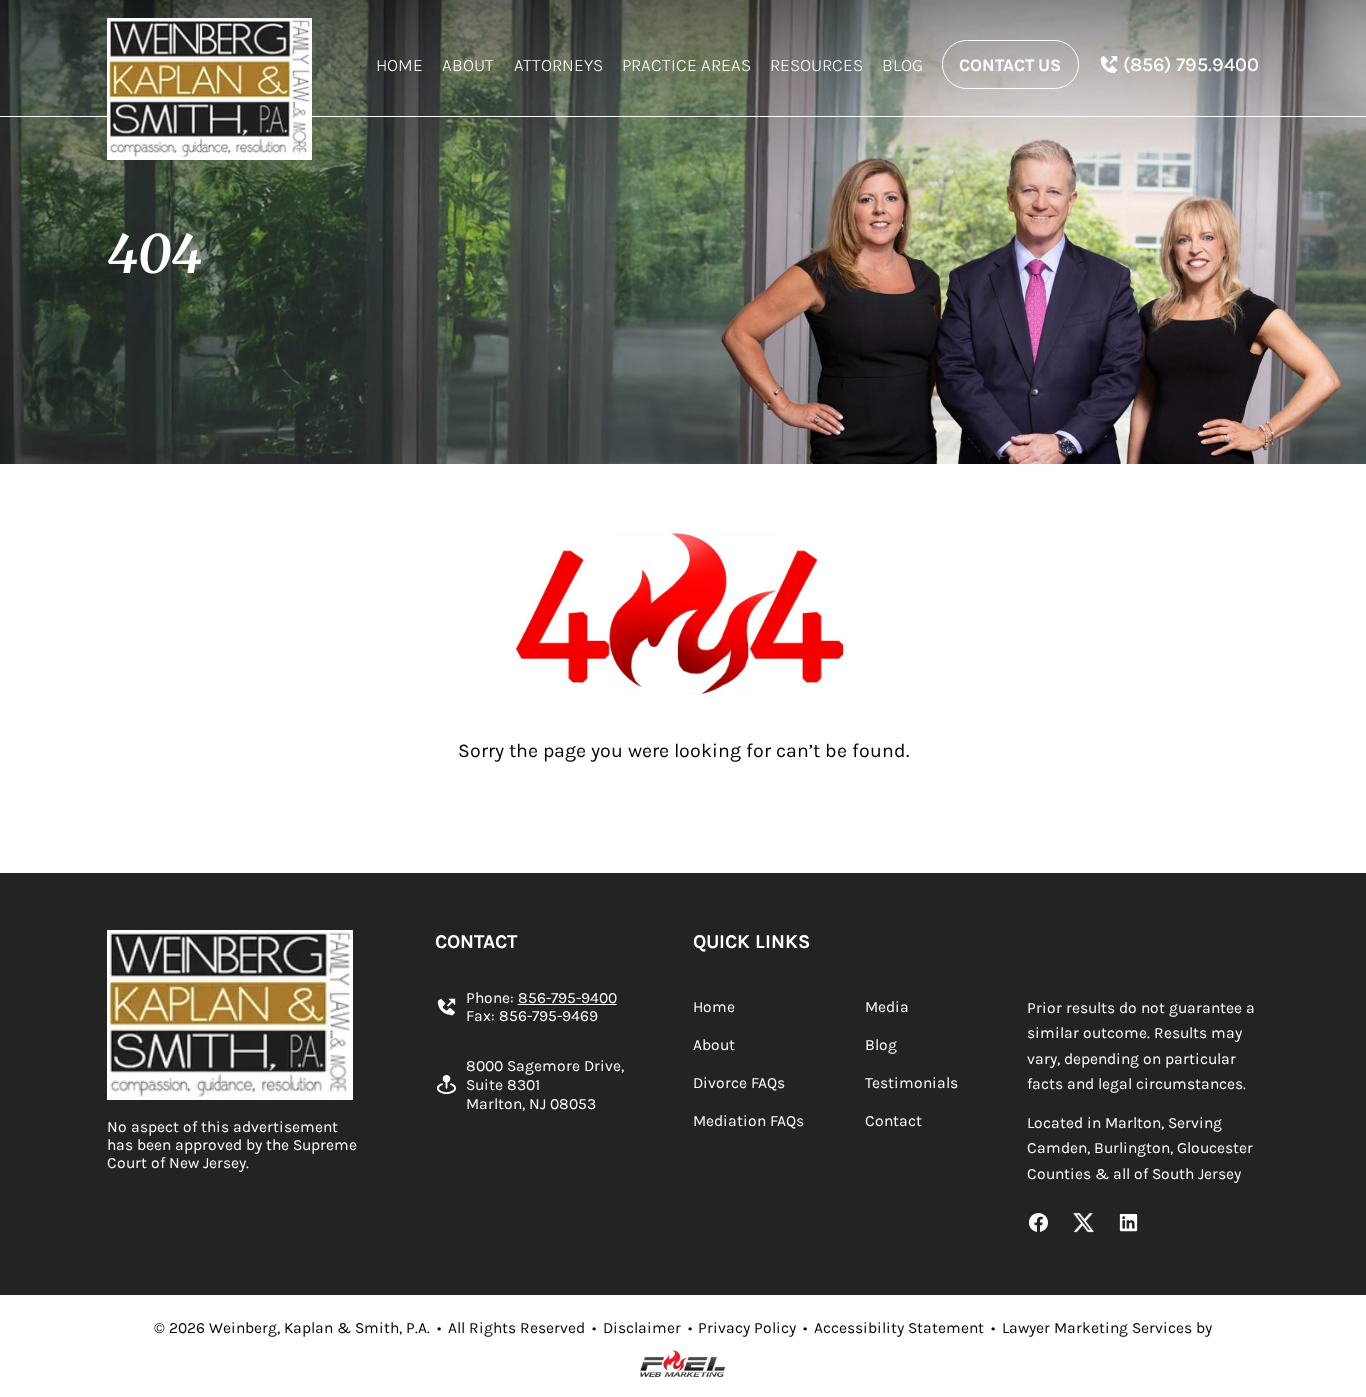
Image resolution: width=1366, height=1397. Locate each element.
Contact (893, 1121)
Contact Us (1010, 65)
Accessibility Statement (899, 1328)
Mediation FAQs (748, 1121)
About (468, 65)
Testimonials (911, 1083)
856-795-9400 (567, 998)
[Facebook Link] (1038, 1224)
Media (887, 1007)
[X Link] (1083, 1224)
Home (399, 65)
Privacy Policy (747, 1328)
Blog (902, 65)
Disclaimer (642, 1328)
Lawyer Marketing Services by (1107, 1328)
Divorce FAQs (739, 1083)
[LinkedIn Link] (1128, 1224)
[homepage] (209, 88)
